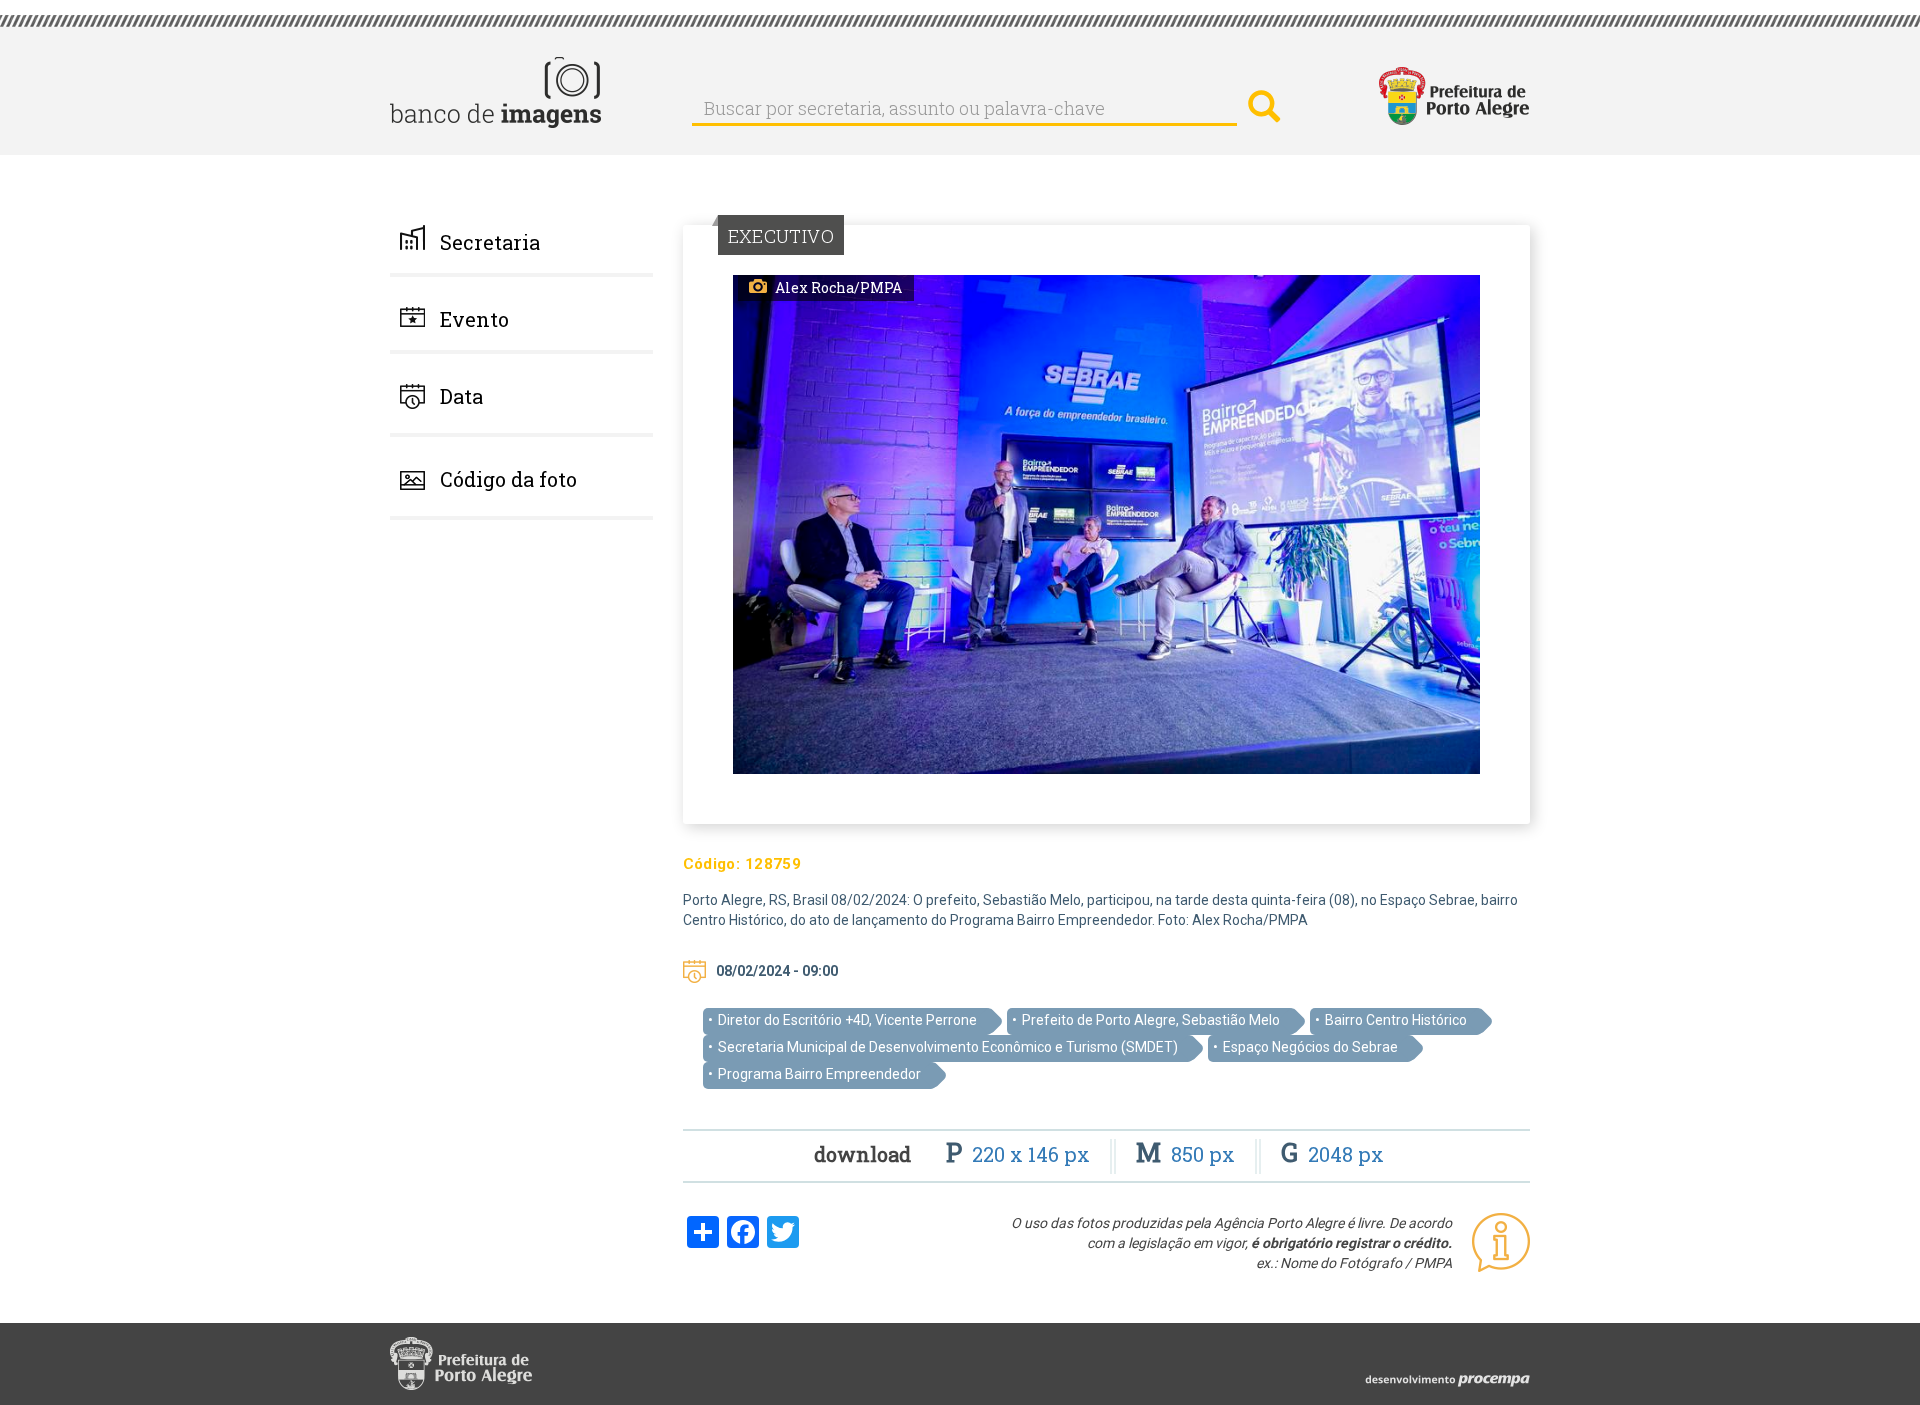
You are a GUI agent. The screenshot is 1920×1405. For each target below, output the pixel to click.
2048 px (1332, 1154)
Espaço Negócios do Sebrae (1310, 1047)
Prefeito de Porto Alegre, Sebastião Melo (1151, 1020)
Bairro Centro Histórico (1396, 1020)
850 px (1188, 1154)
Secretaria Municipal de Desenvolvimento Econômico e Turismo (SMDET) (948, 1047)
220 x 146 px (1020, 1154)
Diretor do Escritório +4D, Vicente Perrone (847, 1020)
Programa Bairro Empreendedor (819, 1074)
